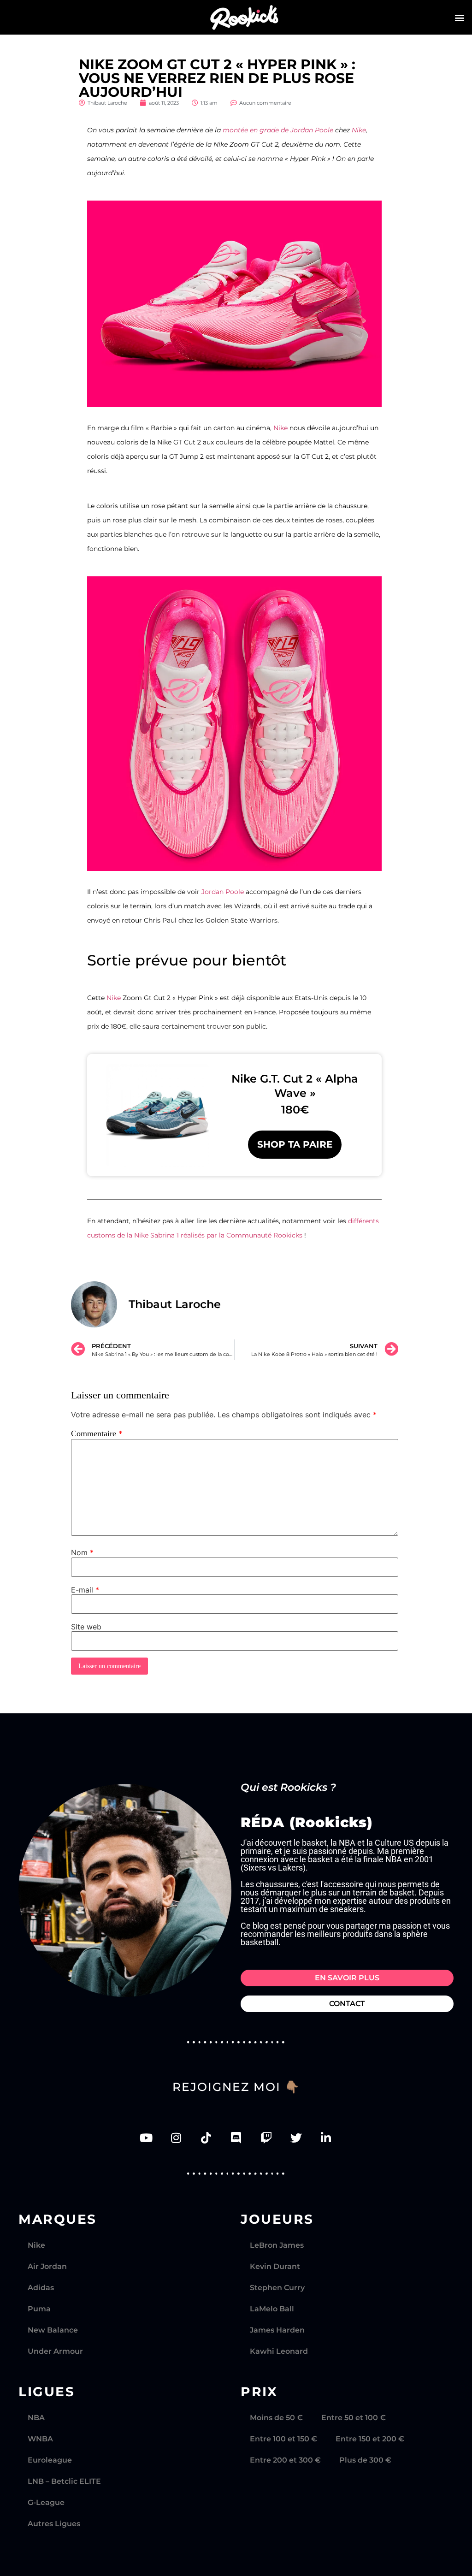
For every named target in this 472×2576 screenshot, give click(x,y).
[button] (460, 17)
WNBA (40, 2439)
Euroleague (50, 2460)
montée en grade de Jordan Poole (278, 130)
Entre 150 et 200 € (370, 2439)
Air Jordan (47, 2266)
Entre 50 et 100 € (354, 2418)
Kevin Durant (275, 2266)
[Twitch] (266, 2138)
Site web (86, 1627)
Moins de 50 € (276, 2418)
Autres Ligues (54, 2524)
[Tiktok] (206, 2138)
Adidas (41, 2288)
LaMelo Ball (272, 2309)
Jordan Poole (223, 892)
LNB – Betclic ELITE (64, 2481)
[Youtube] (146, 2138)
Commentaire (97, 1433)
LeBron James (277, 2245)
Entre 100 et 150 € (283, 2439)
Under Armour (55, 2351)
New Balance (53, 2330)
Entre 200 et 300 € (285, 2460)
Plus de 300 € (365, 2460)
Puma (39, 2309)
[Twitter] (296, 2138)
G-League (46, 2502)
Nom (82, 1552)
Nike (359, 130)
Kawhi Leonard (279, 2351)
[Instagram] (176, 2138)
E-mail (85, 1590)
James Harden (277, 2330)
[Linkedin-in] (326, 2138)
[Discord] (236, 2138)
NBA (36, 2418)
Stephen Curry (277, 2288)
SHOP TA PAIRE (295, 1144)
